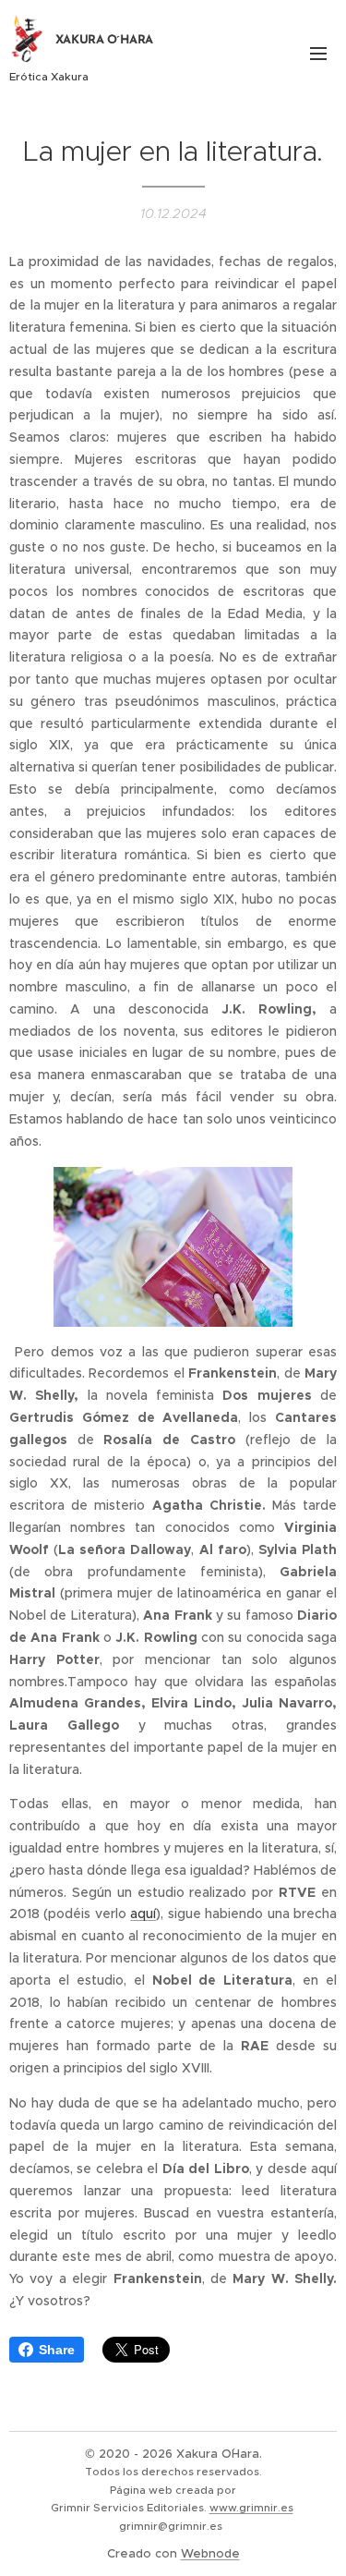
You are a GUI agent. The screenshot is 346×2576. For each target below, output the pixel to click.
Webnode (210, 2553)
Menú (318, 53)
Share (57, 2350)
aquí (143, 1914)
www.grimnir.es (251, 2508)
